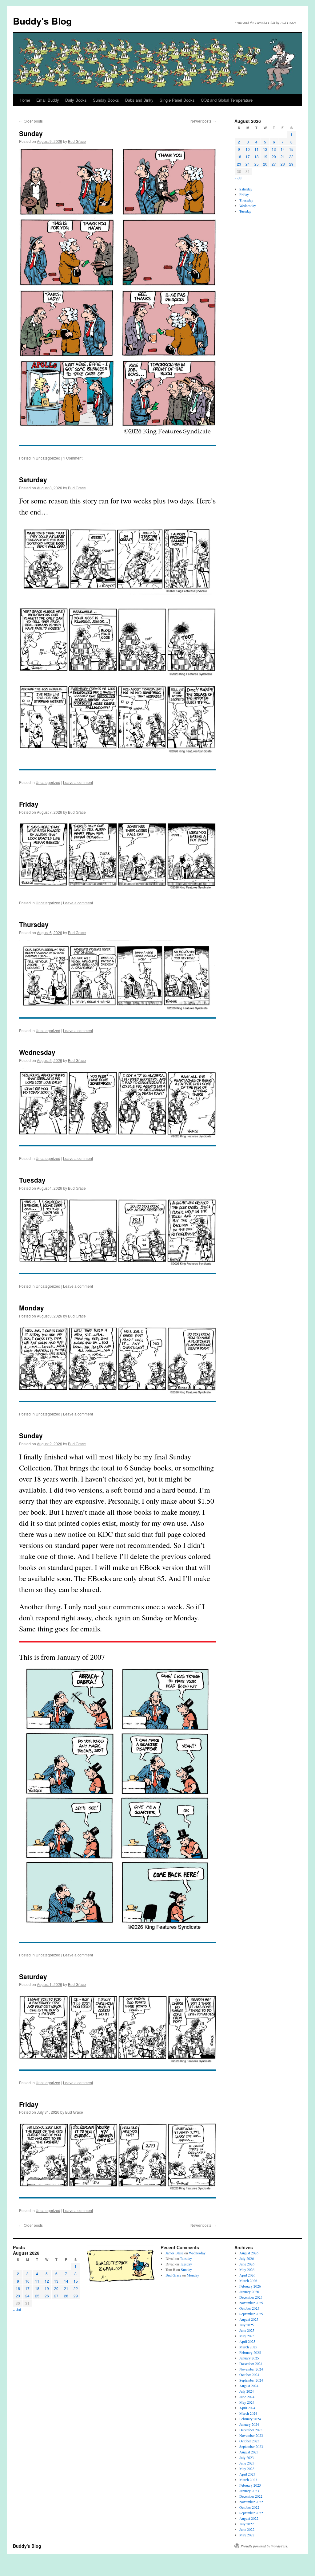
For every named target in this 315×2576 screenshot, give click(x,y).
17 (248, 157)
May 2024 (247, 2402)
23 (239, 164)
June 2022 (247, 2529)
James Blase (174, 2253)
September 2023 (251, 2446)
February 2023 (250, 2485)
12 (265, 149)
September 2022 (251, 2513)
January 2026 (249, 2292)
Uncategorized (48, 458)
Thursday (34, 924)
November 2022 (251, 2502)
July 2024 (247, 2391)
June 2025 (247, 2330)
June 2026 (247, 2264)
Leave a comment (78, 782)
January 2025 (249, 2358)
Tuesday (32, 1180)
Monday (32, 1308)
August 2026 (249, 2253)
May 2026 (247, 2269)
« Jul (238, 178)
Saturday (33, 480)
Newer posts (203, 121)
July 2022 (247, 2524)
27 (274, 164)
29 (291, 164)
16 (239, 157)
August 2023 (249, 2452)
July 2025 (247, 2325)
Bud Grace (77, 141)
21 (283, 157)
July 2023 (247, 2457)
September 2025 (251, 2314)
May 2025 (247, 2336)
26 (265, 164)
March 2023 (248, 2480)
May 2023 (247, 2468)
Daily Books (76, 100)
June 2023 (247, 2463)
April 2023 (247, 2474)
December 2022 (251, 2496)
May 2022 (247, 2535)
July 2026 (247, 2258)
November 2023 (251, 2435)
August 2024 (249, 2386)
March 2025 (248, 2347)
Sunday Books (106, 100)
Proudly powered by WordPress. (264, 2546)
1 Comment (73, 458)
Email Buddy (48, 100)
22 (291, 157)
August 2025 (249, 2319)
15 (291, 149)
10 (248, 149)
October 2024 (249, 2374)
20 (274, 157)
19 (265, 157)
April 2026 (247, 2275)
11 (257, 149)
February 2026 (250, 2286)
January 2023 (249, 2491)
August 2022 (249, 2518)
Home (25, 100)
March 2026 (248, 2280)
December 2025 (251, 2297)
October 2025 (249, 2308)
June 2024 (247, 2397)
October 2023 (249, 2441)
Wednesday (37, 1052)
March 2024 (248, 2413)
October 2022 (249, 2507)
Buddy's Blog (42, 21)
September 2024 (251, 2380)
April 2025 (247, 2341)
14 (283, 149)
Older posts (31, 121)
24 (248, 164)
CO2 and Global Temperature (227, 100)
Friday (29, 804)
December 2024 (251, 2363)
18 (257, 157)
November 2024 (251, 2369)
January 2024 (249, 2424)
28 (283, 164)
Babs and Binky (139, 100)
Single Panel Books (177, 100)
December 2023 (251, 2430)
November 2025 (251, 2303)
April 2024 (247, 2408)
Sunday (31, 133)
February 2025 (250, 2352)
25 (257, 164)
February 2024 (250, 2419)
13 (274, 149)
